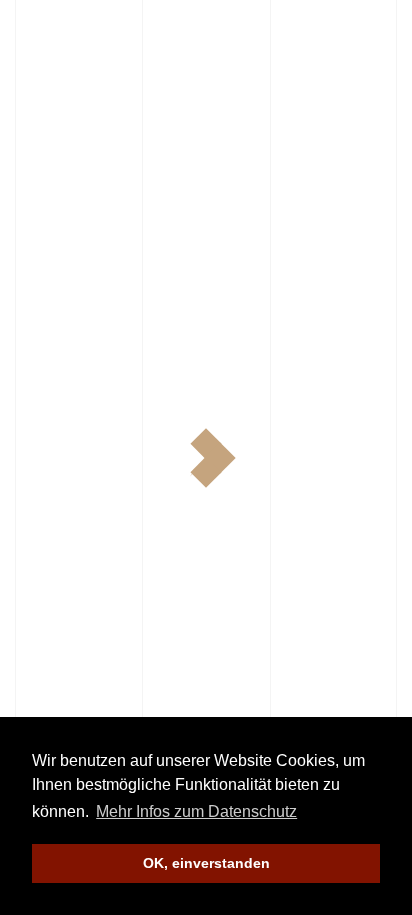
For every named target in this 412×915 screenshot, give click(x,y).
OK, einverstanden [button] (206, 863)
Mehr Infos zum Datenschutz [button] (196, 811)
